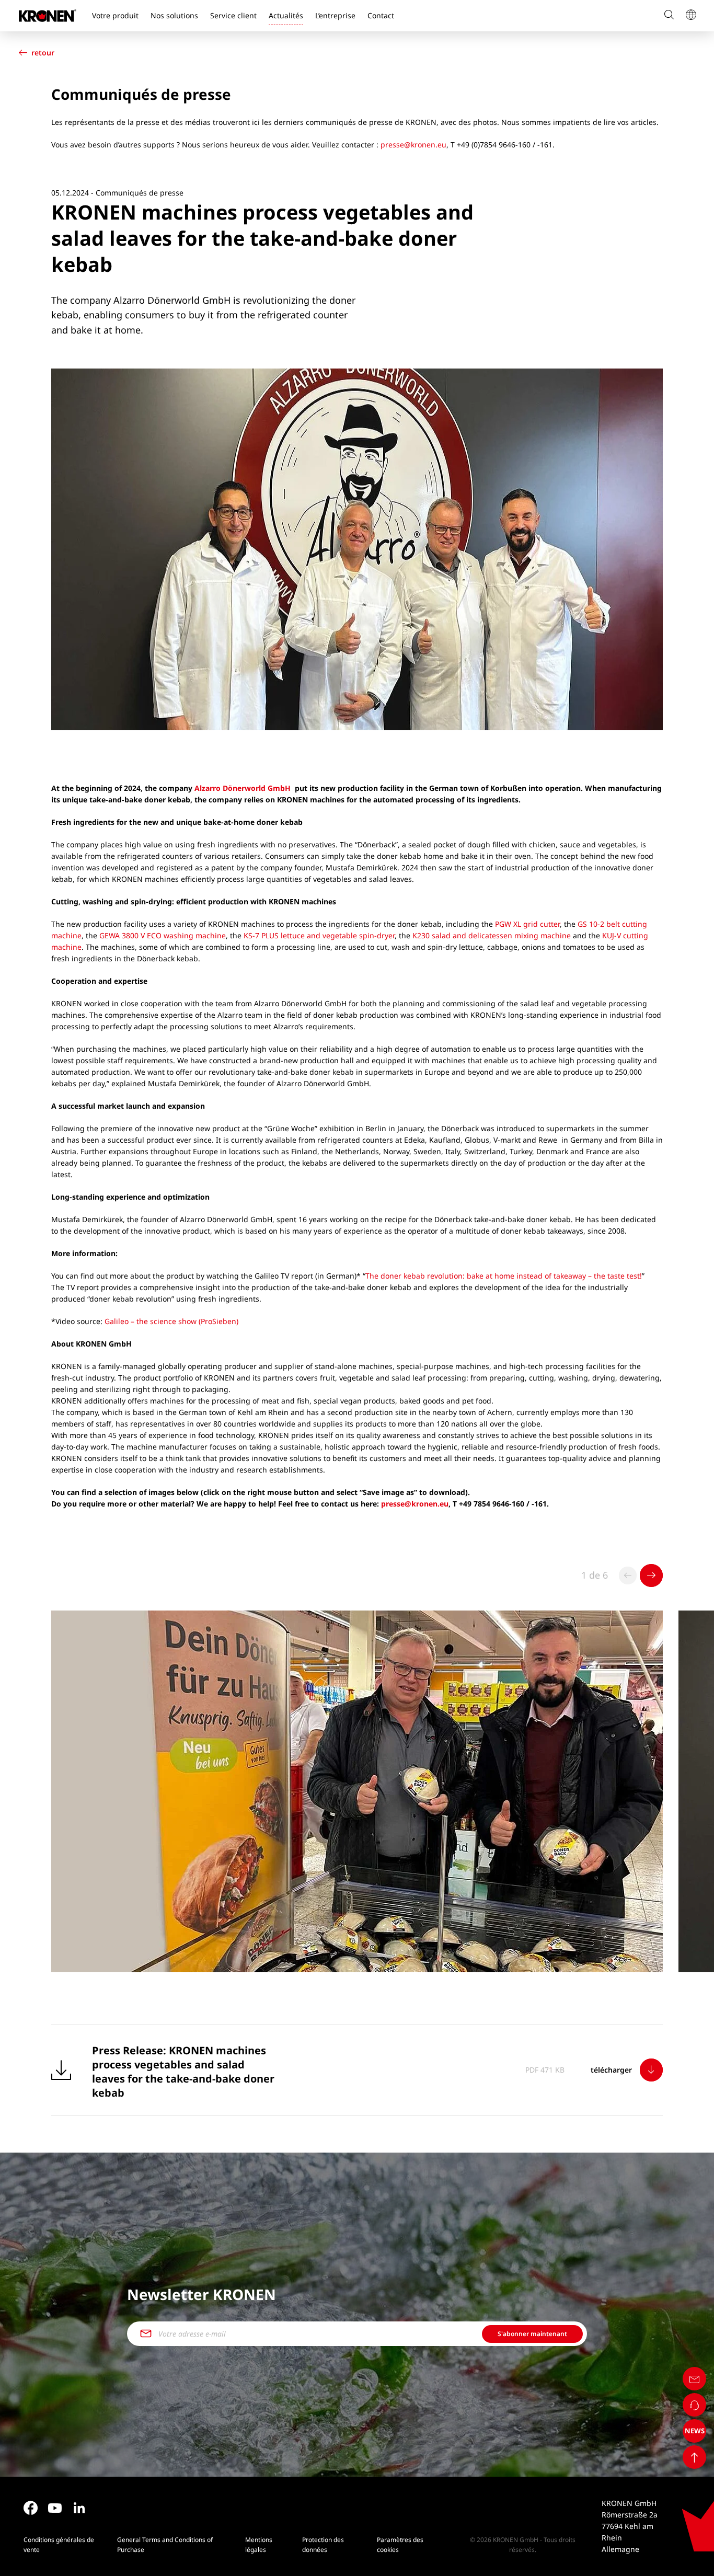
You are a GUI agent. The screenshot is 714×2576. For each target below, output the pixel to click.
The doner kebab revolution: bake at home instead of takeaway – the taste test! (504, 1276)
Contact (381, 15)
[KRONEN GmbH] (48, 16)
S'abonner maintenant (532, 2334)
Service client (233, 15)
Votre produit (115, 15)
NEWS (695, 2431)
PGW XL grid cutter (527, 924)
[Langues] (690, 16)
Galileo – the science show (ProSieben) (171, 1321)
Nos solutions (174, 15)
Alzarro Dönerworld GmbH (243, 788)
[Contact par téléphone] (694, 2405)
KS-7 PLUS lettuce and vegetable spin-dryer (319, 935)
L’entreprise (335, 15)
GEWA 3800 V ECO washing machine (163, 935)
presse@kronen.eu (413, 145)
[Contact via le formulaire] (694, 2379)
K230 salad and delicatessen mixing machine (493, 935)
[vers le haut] (694, 2457)
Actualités (286, 15)
